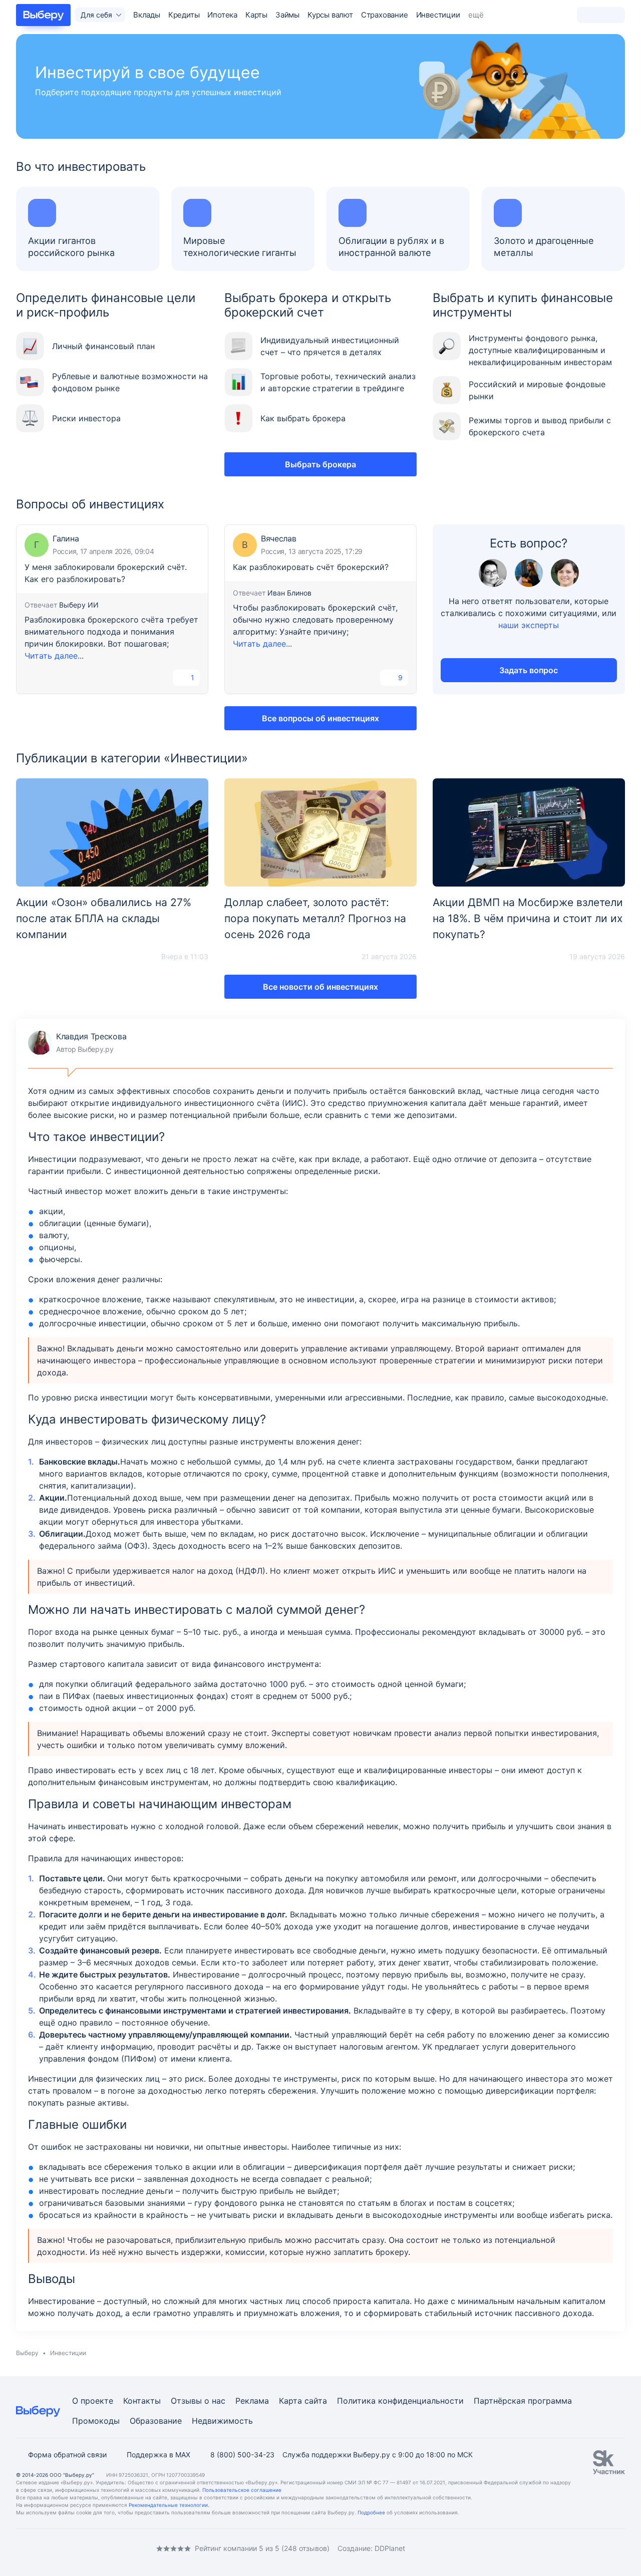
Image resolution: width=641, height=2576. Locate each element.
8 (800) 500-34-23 (242, 2455)
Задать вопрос (529, 670)
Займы (287, 15)
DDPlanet (390, 2548)
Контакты (142, 2401)
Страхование (385, 15)
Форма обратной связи (67, 2455)
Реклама (252, 2401)
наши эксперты (529, 625)
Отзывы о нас (198, 2401)
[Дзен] (80, 2548)
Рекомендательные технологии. (169, 2505)
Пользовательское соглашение (242, 2490)
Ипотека (222, 15)
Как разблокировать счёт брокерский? (311, 567)
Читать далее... (54, 656)
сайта (316, 2401)
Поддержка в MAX (158, 2455)
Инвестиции (438, 15)
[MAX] (60, 2548)
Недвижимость (222, 2421)
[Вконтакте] (20, 2548)
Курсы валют (330, 15)
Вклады (147, 15)
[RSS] (100, 2548)
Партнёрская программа (523, 2401)
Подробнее (371, 2512)
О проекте (93, 2401)
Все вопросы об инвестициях (320, 718)
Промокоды (96, 2421)
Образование (156, 2421)
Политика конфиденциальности (400, 2401)
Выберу (27, 2353)
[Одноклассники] (40, 2548)
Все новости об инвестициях (320, 987)
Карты (256, 15)
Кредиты (184, 15)
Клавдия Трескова (77, 1043)
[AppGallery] (605, 2548)
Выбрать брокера (320, 464)
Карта (290, 2401)
